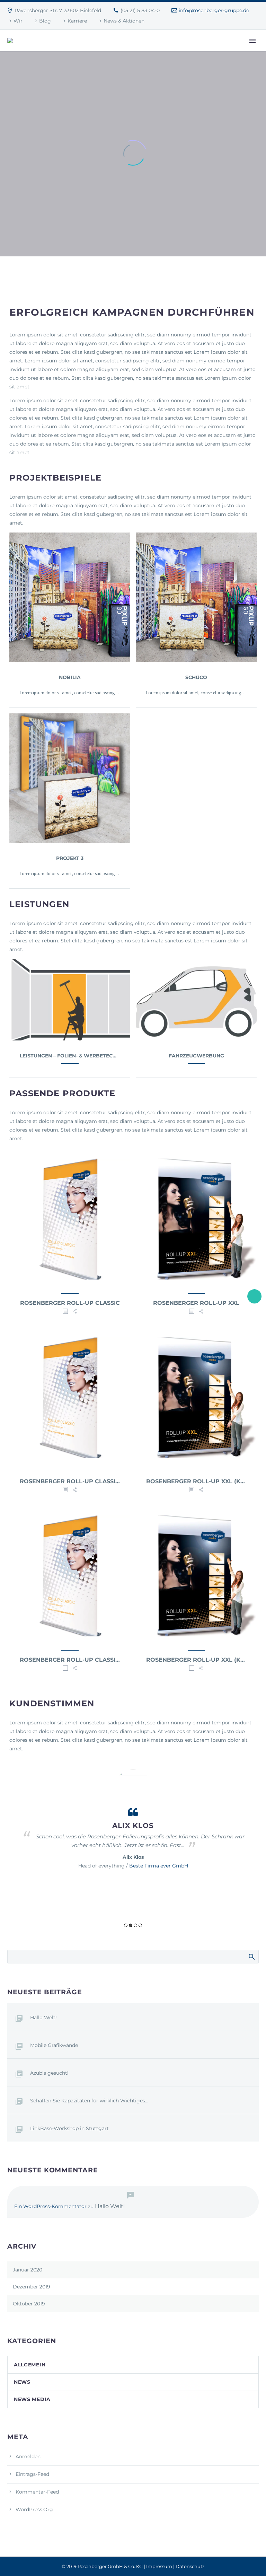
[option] (133, 1820)
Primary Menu (252, 41)
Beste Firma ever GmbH (159, 1866)
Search (251, 1957)
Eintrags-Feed (32, 2474)
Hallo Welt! (43, 2017)
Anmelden (28, 2456)
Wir (18, 21)
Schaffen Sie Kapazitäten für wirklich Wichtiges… (89, 2101)
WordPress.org (34, 2509)
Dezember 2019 (32, 2287)
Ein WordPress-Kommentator (50, 2206)
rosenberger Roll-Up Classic (70, 1303)
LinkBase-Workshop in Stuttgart (69, 2128)
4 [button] (140, 1925)
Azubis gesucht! (49, 2073)
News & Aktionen (124, 21)
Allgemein (30, 2365)
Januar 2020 (28, 2270)
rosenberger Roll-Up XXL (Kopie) (202, 1481)
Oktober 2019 (29, 2304)
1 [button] (126, 1925)
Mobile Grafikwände (54, 2045)
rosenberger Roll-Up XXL (196, 1303)
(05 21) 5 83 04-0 (140, 10)
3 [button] (135, 1925)
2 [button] (131, 1925)
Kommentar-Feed (37, 2492)
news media (32, 2399)
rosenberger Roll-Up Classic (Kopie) (82, 1481)
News (22, 2382)
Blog (45, 21)
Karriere (77, 21)
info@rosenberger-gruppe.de (214, 10)
